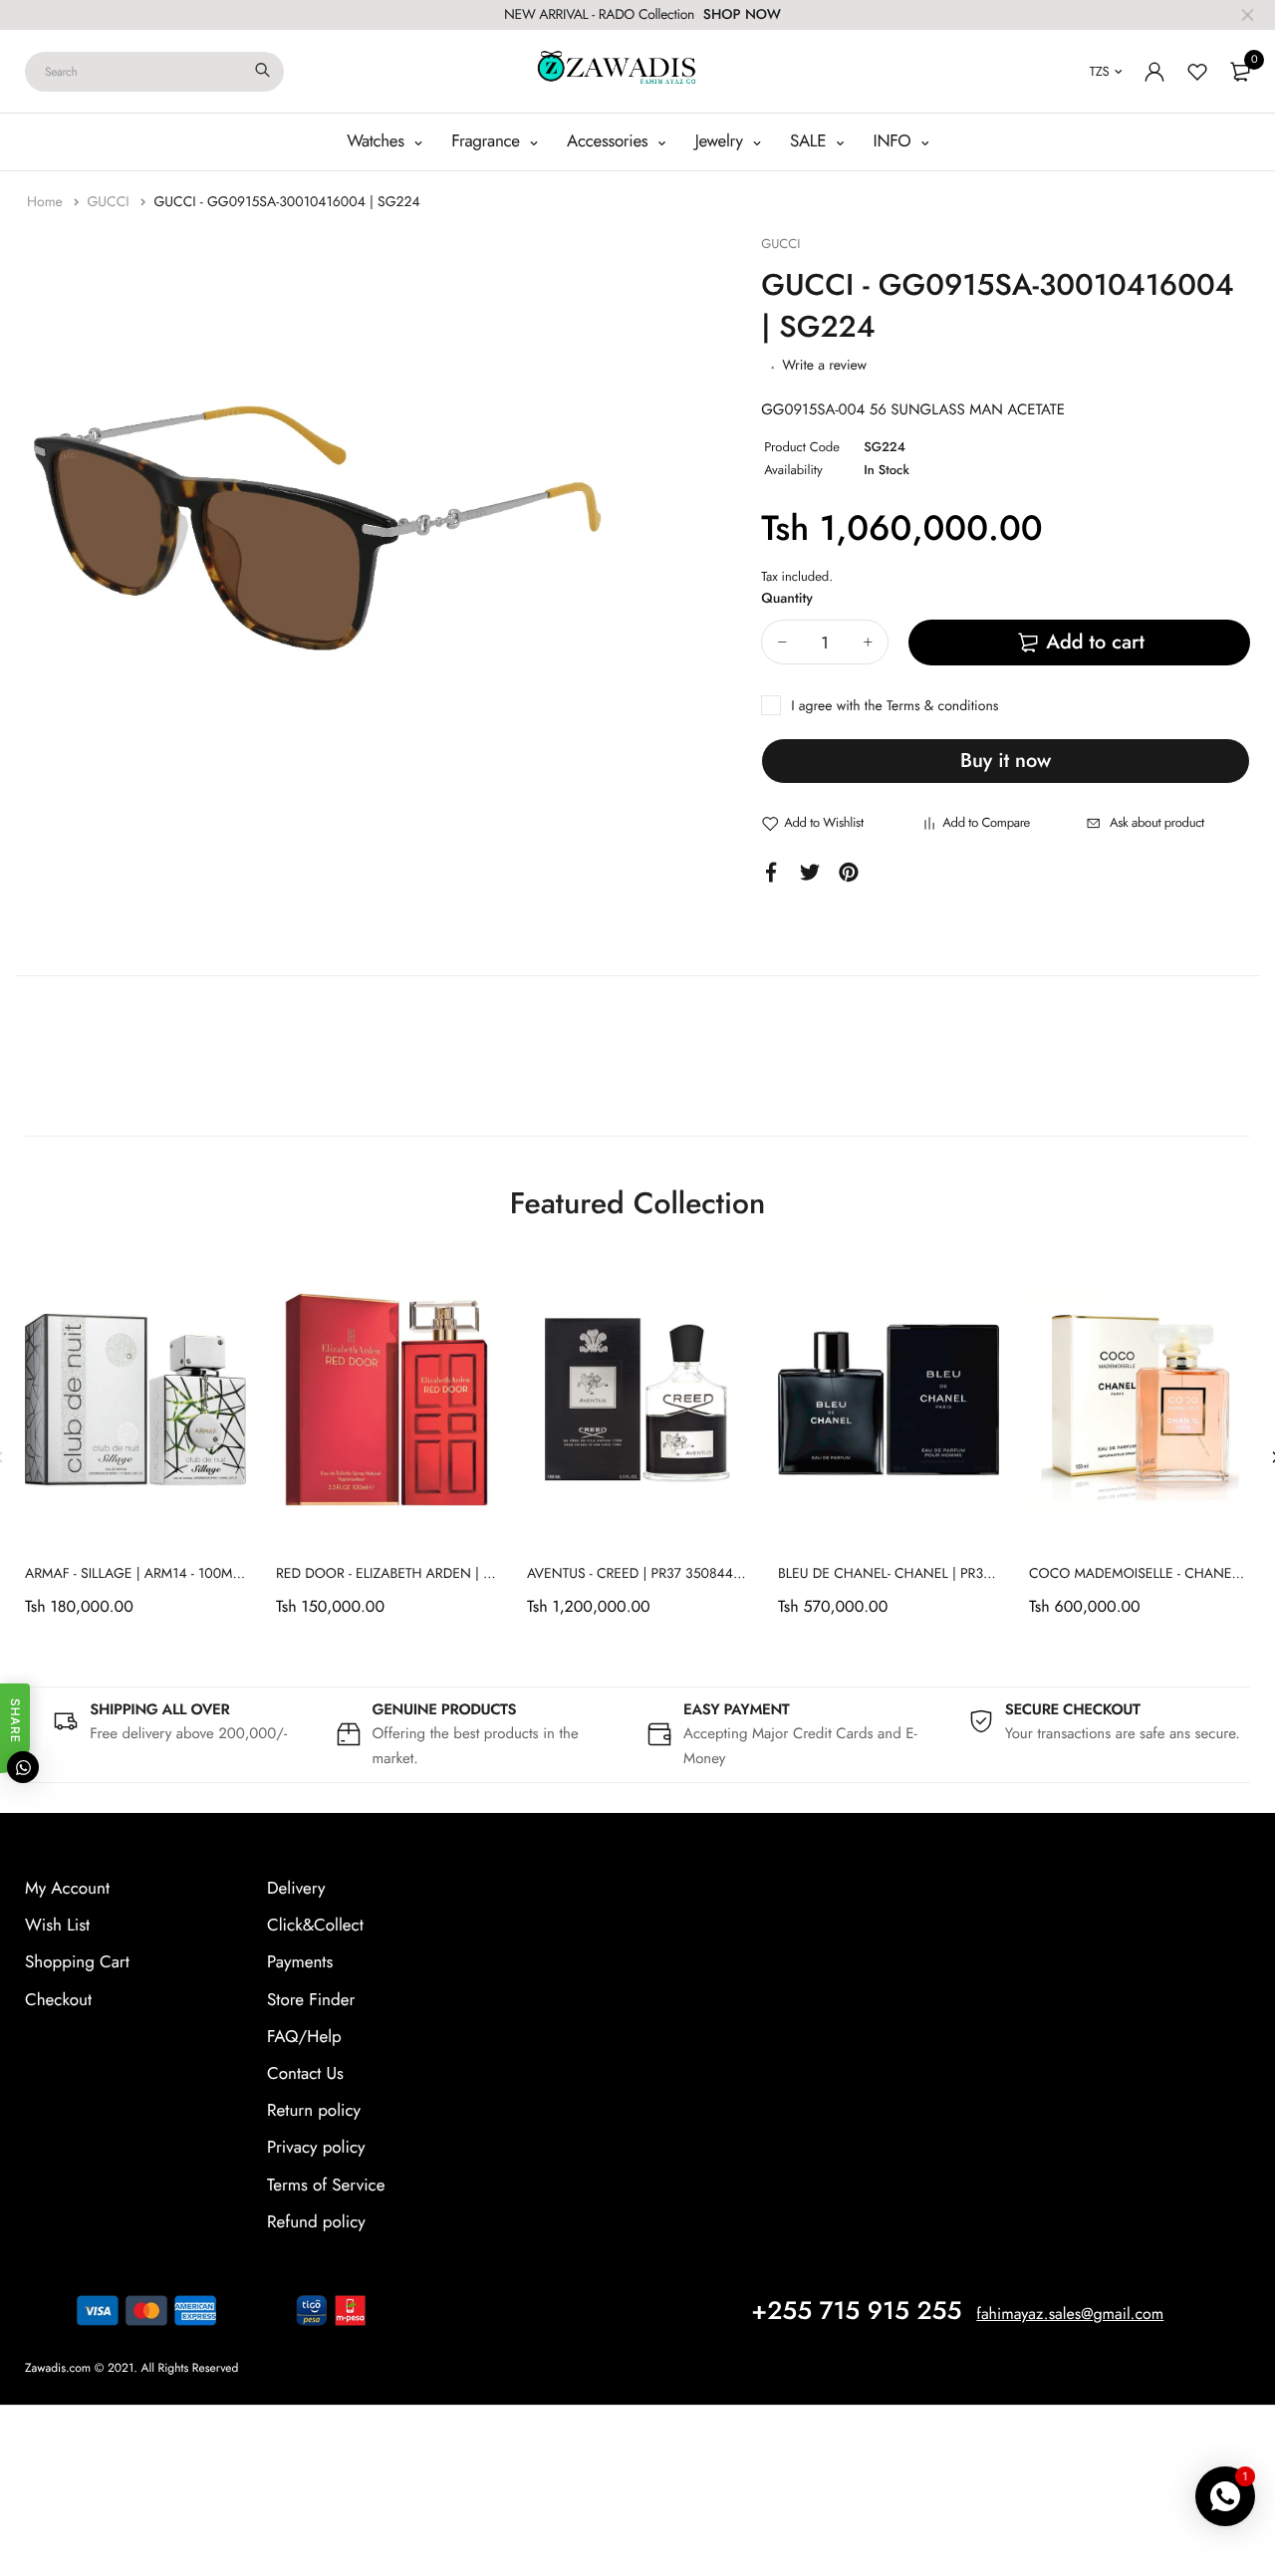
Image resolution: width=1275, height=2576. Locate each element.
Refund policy (316, 2222)
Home (47, 202)
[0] (1240, 72)
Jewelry (722, 141)
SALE (810, 141)
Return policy (314, 2111)
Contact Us (305, 2074)
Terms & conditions (942, 706)
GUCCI (110, 202)
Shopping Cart (77, 1962)
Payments (300, 1962)
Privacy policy (316, 2148)
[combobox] (154, 72)
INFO (895, 141)
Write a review (824, 366)
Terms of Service (326, 2186)
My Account (67, 1889)
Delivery (296, 1889)
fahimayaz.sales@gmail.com (1070, 2315)
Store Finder (311, 2000)
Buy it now (1006, 761)
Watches (378, 141)
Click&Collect (315, 1926)
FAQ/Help (304, 2037)
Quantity (787, 599)
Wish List (57, 1926)
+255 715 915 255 (856, 2311)
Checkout (58, 2000)
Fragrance (488, 141)
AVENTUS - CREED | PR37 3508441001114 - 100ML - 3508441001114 (736, 1574)
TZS (1100, 71)
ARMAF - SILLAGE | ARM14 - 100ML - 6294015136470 (188, 1574)
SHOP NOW (742, 15)
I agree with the (894, 706)
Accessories (610, 141)
